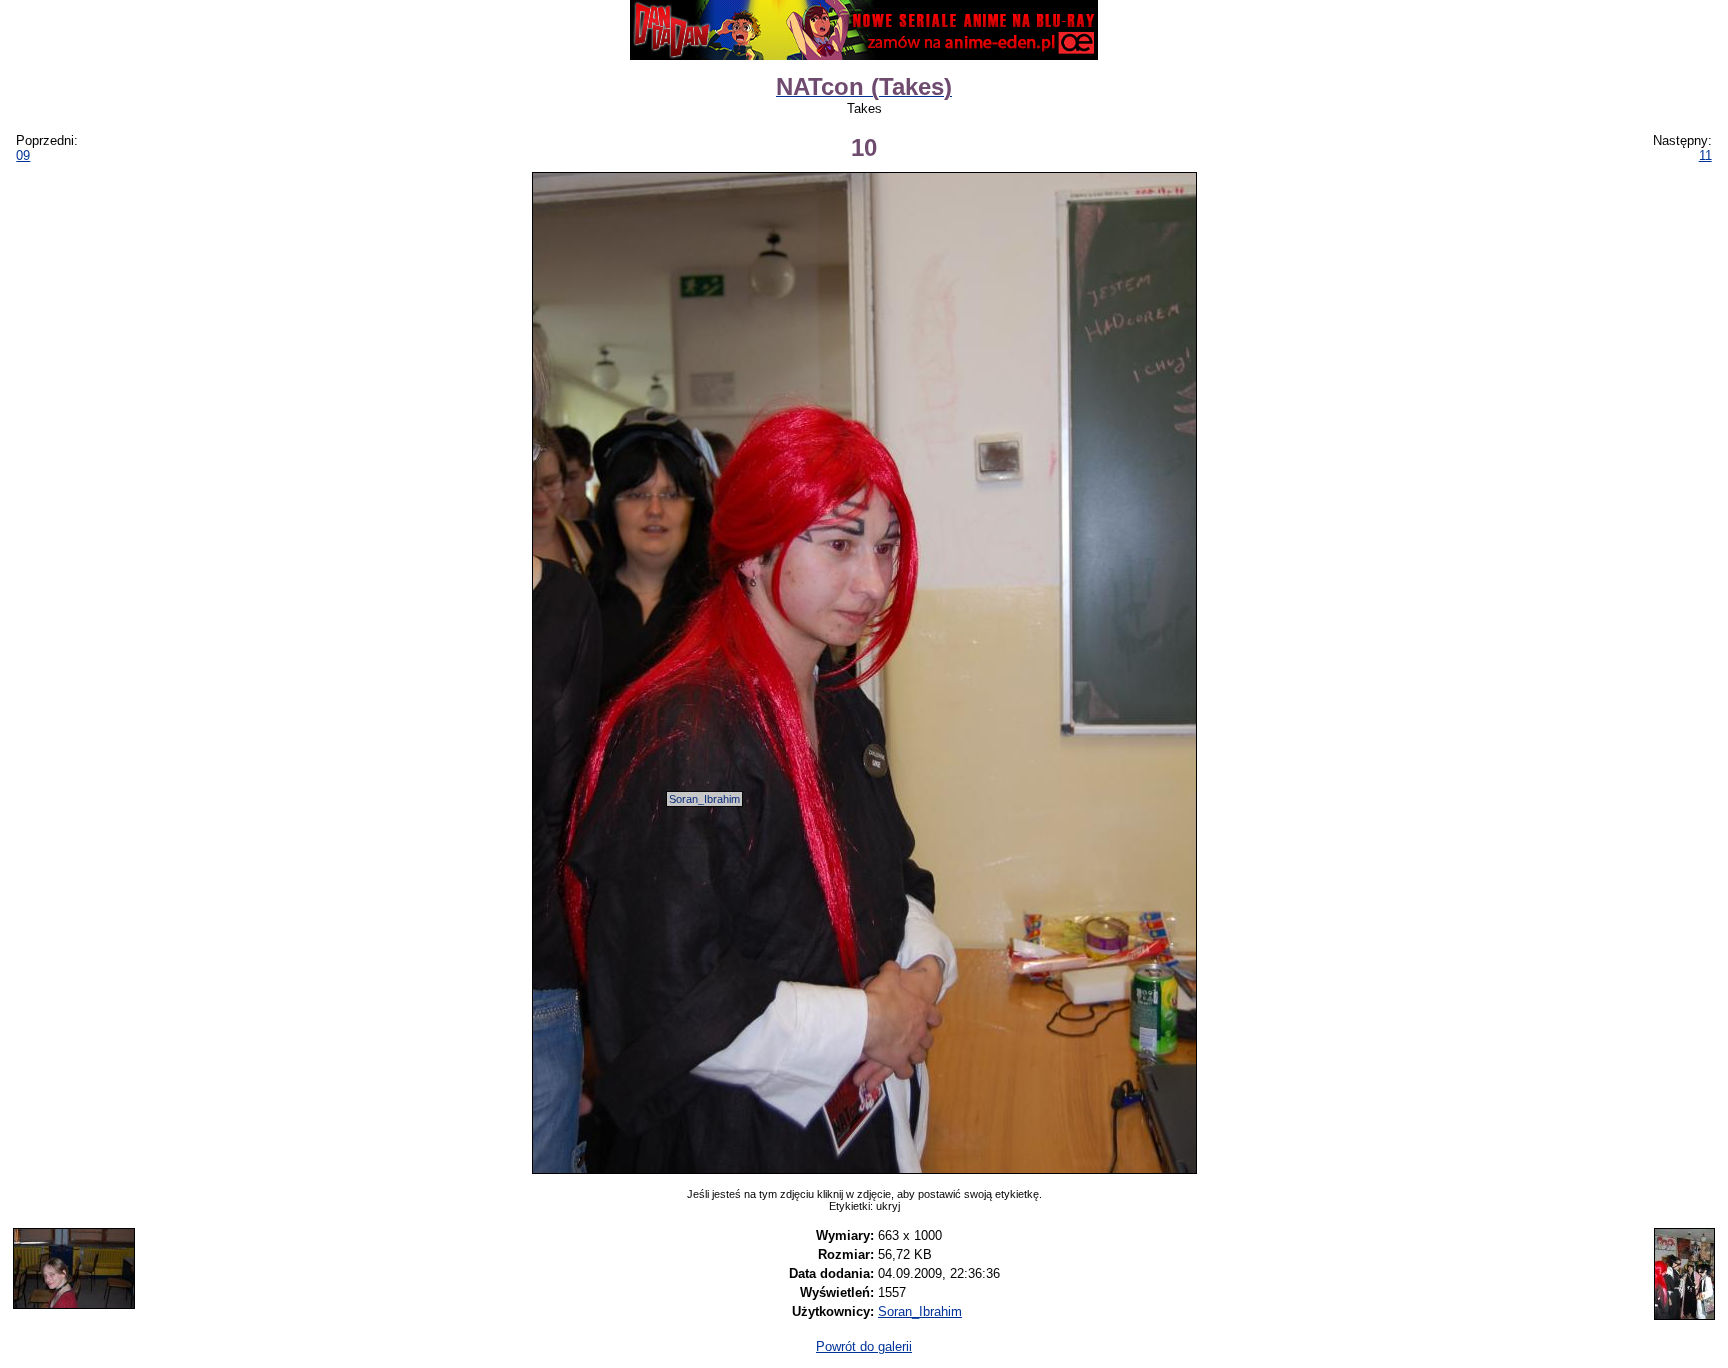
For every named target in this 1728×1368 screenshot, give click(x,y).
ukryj (888, 1206)
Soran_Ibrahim (704, 799)
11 (1705, 155)
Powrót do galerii (864, 1346)
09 (23, 155)
